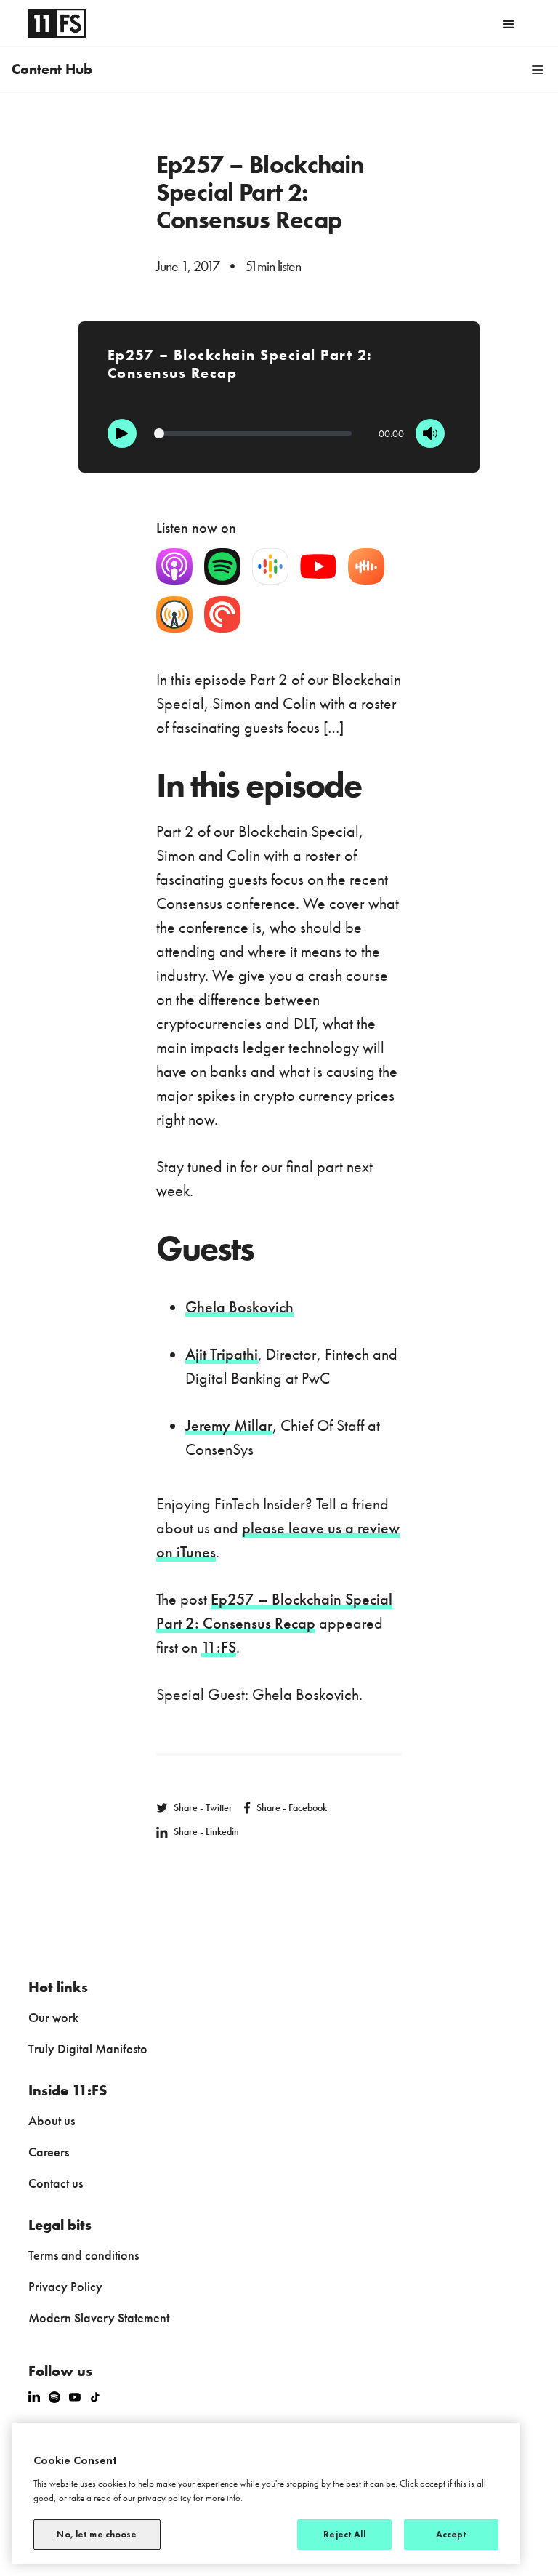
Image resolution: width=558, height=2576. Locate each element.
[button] (509, 23)
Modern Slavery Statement (99, 2318)
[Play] (122, 433)
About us (52, 2120)
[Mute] (430, 433)
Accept (452, 2534)
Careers (49, 2152)
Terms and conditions (84, 2255)
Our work (53, 2017)
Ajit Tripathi (222, 1354)
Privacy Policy (65, 2286)
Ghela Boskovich (239, 1307)
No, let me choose (97, 2534)
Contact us (56, 2183)
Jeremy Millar (229, 1425)
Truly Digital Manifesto (88, 2049)
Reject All (344, 2534)
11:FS (219, 1647)
